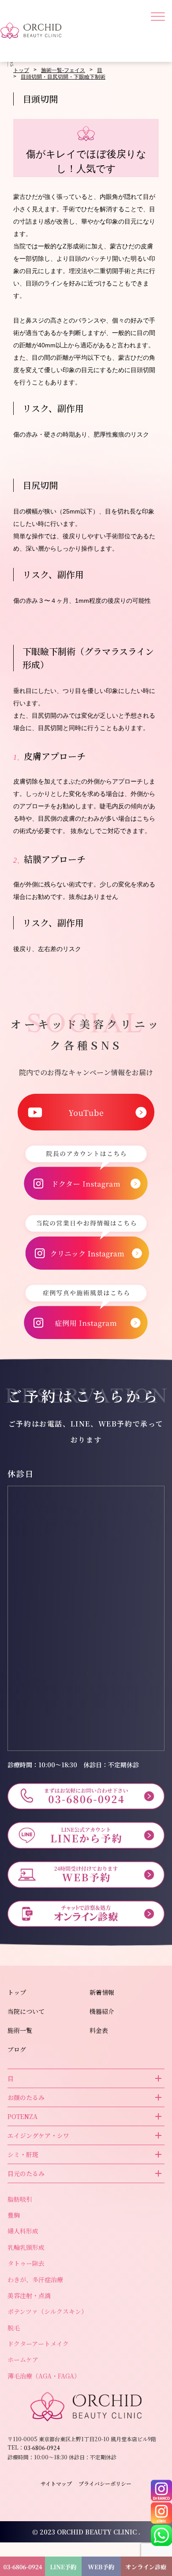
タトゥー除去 (26, 2263)
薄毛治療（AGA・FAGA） (44, 2376)
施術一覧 (20, 2030)
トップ (21, 70)
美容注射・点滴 (29, 2295)
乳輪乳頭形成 (26, 2247)
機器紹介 (102, 2011)
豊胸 (14, 2215)
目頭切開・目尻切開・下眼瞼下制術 (63, 77)
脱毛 (14, 2328)
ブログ (17, 2049)
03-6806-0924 (49, 442)
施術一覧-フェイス (63, 70)
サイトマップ (56, 2484)
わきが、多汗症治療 (35, 2279)
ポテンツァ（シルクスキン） (47, 2311)
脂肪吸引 (20, 2199)
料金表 (99, 2030)
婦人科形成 (23, 2231)
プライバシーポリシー (105, 2484)
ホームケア (23, 2359)
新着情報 (102, 1992)
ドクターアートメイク (38, 2344)
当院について (26, 2011)
